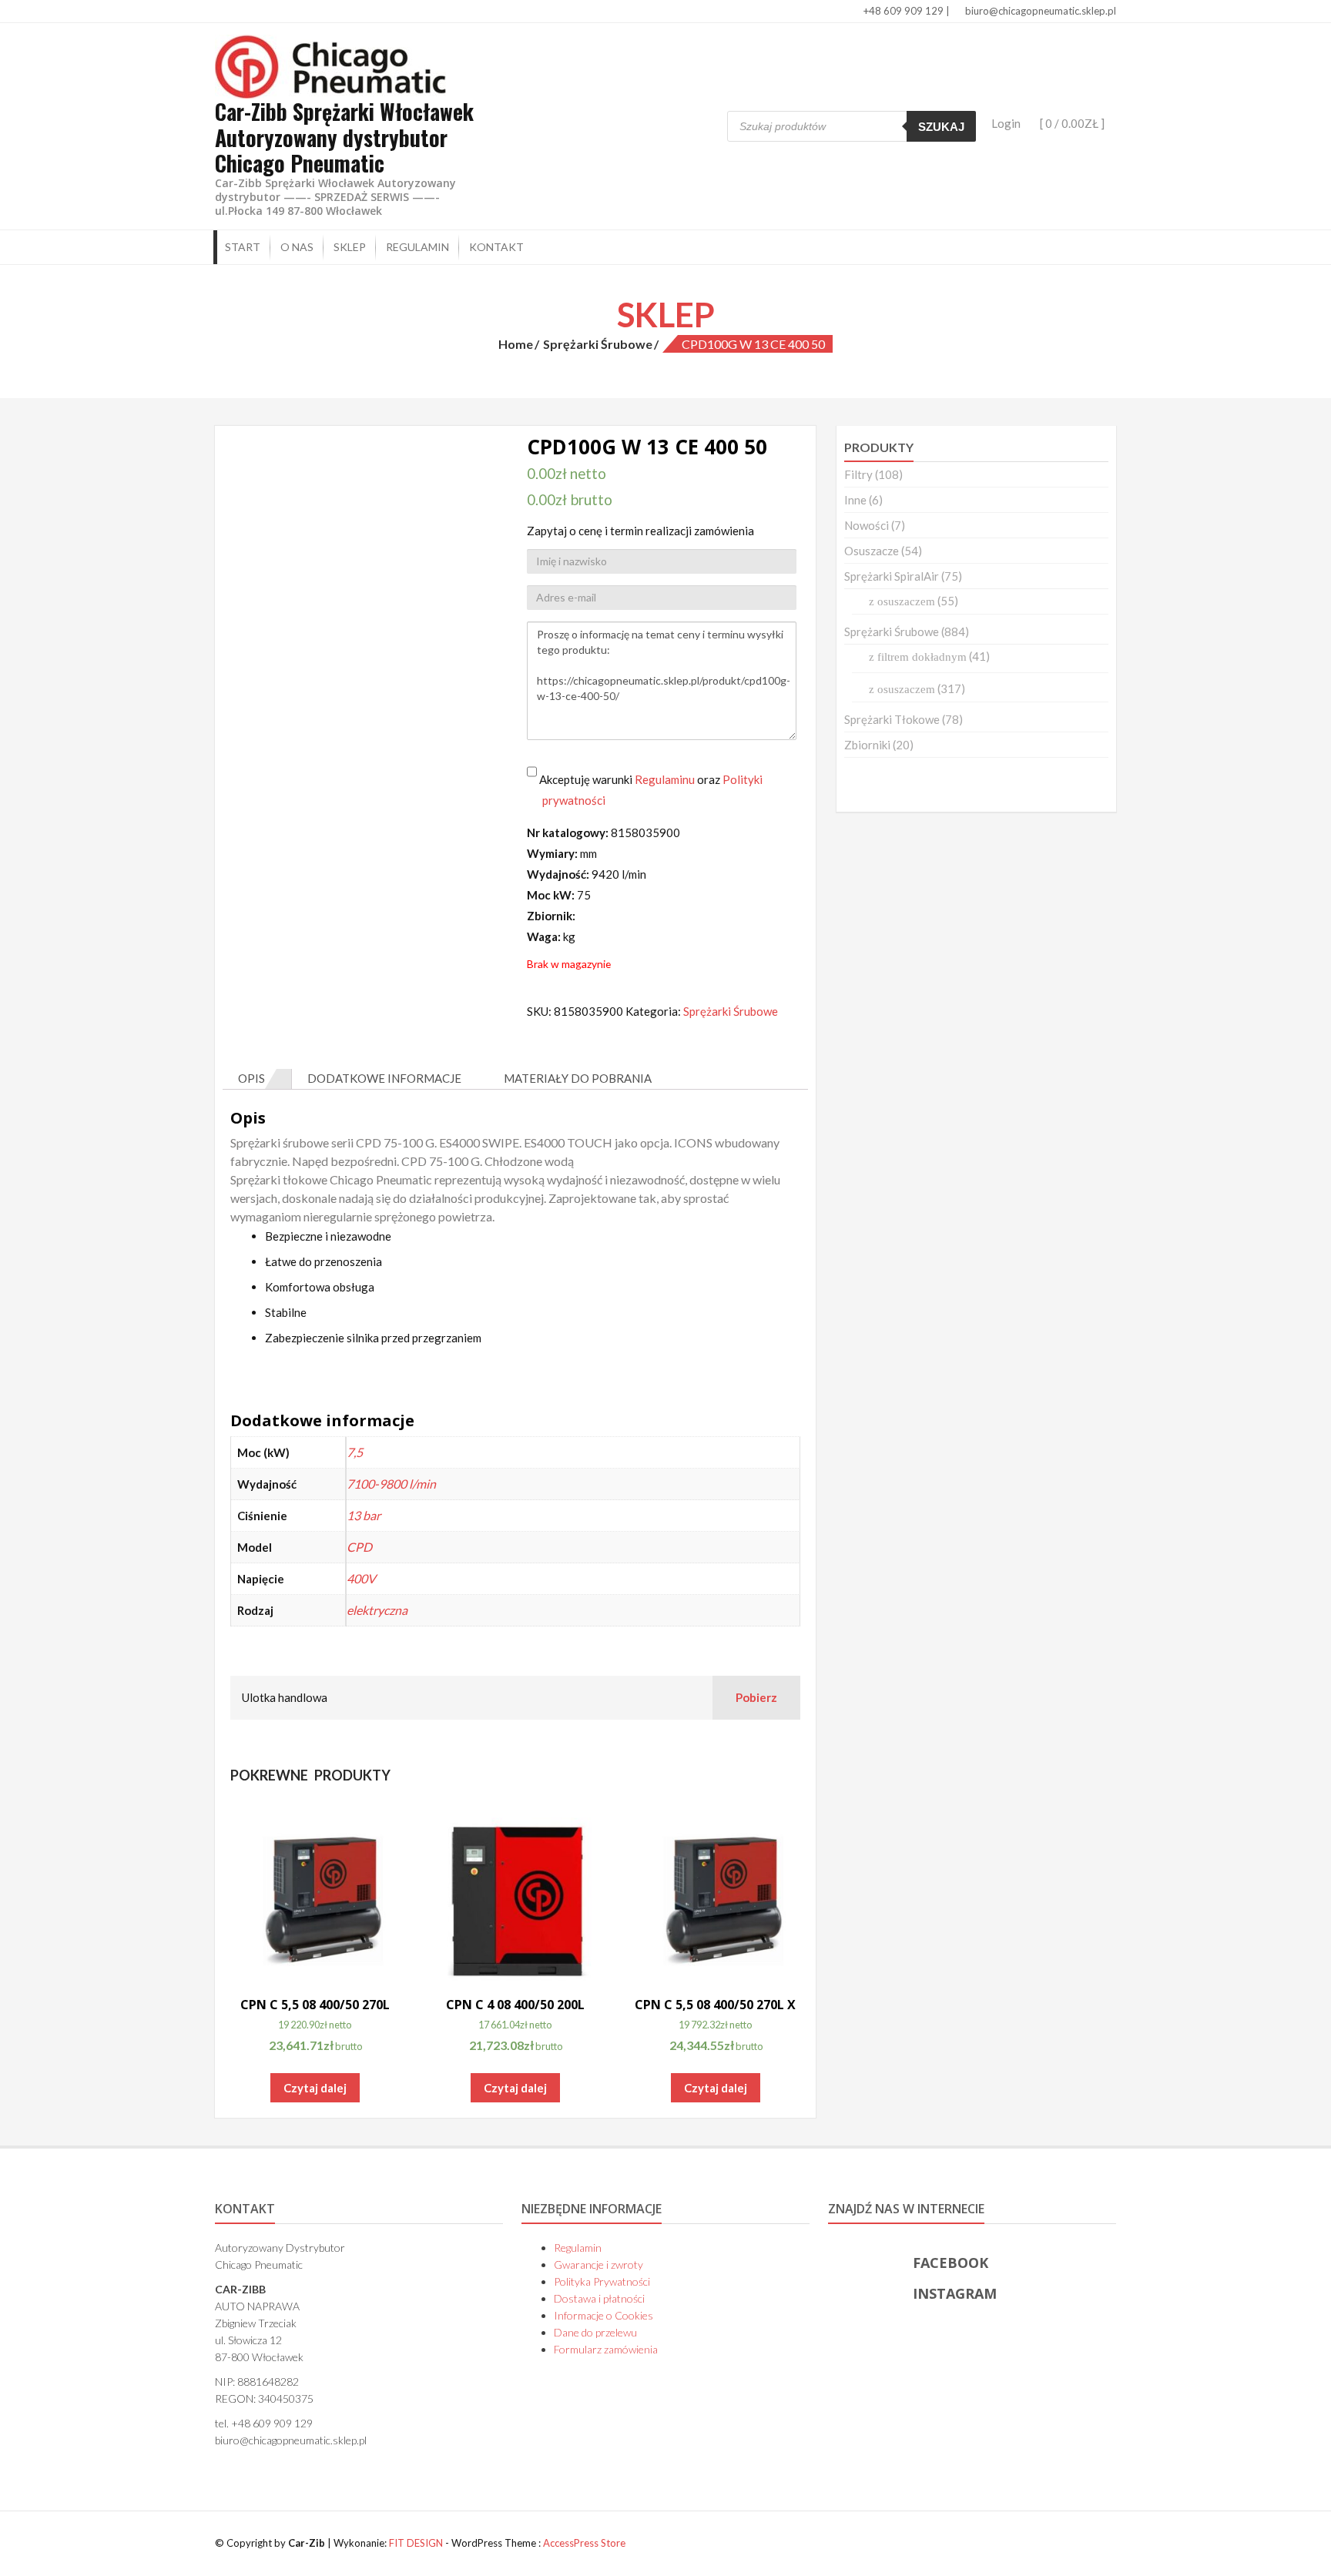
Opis (251, 1078)
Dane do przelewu (595, 2332)
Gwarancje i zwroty (598, 2264)
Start (243, 247)
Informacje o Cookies (603, 2315)
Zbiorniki (867, 745)
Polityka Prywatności (602, 2281)
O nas (297, 247)
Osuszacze (872, 551)
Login (1006, 123)
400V (361, 1578)
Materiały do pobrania (578, 1078)
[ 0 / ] (1071, 123)
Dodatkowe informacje (384, 1078)
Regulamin (417, 247)
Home (516, 344)
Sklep (350, 247)
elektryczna (377, 1610)
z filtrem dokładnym (918, 657)
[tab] (257, 1079)
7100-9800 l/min (391, 1484)
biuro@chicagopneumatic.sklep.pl (1039, 11)
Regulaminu (665, 779)
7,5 (355, 1452)
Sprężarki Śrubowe (598, 344)
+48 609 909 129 (902, 11)
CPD (359, 1547)
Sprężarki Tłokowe (892, 719)
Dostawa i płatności (599, 2298)
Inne (855, 500)
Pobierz (756, 1697)
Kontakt (496, 247)
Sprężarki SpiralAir (892, 576)
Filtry (858, 474)
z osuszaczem (902, 601)
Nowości (867, 525)
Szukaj (941, 127)
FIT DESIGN (416, 2543)
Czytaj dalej (315, 2088)
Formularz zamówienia (606, 2349)
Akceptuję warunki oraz (650, 790)
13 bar (364, 1515)
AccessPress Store (584, 2543)
